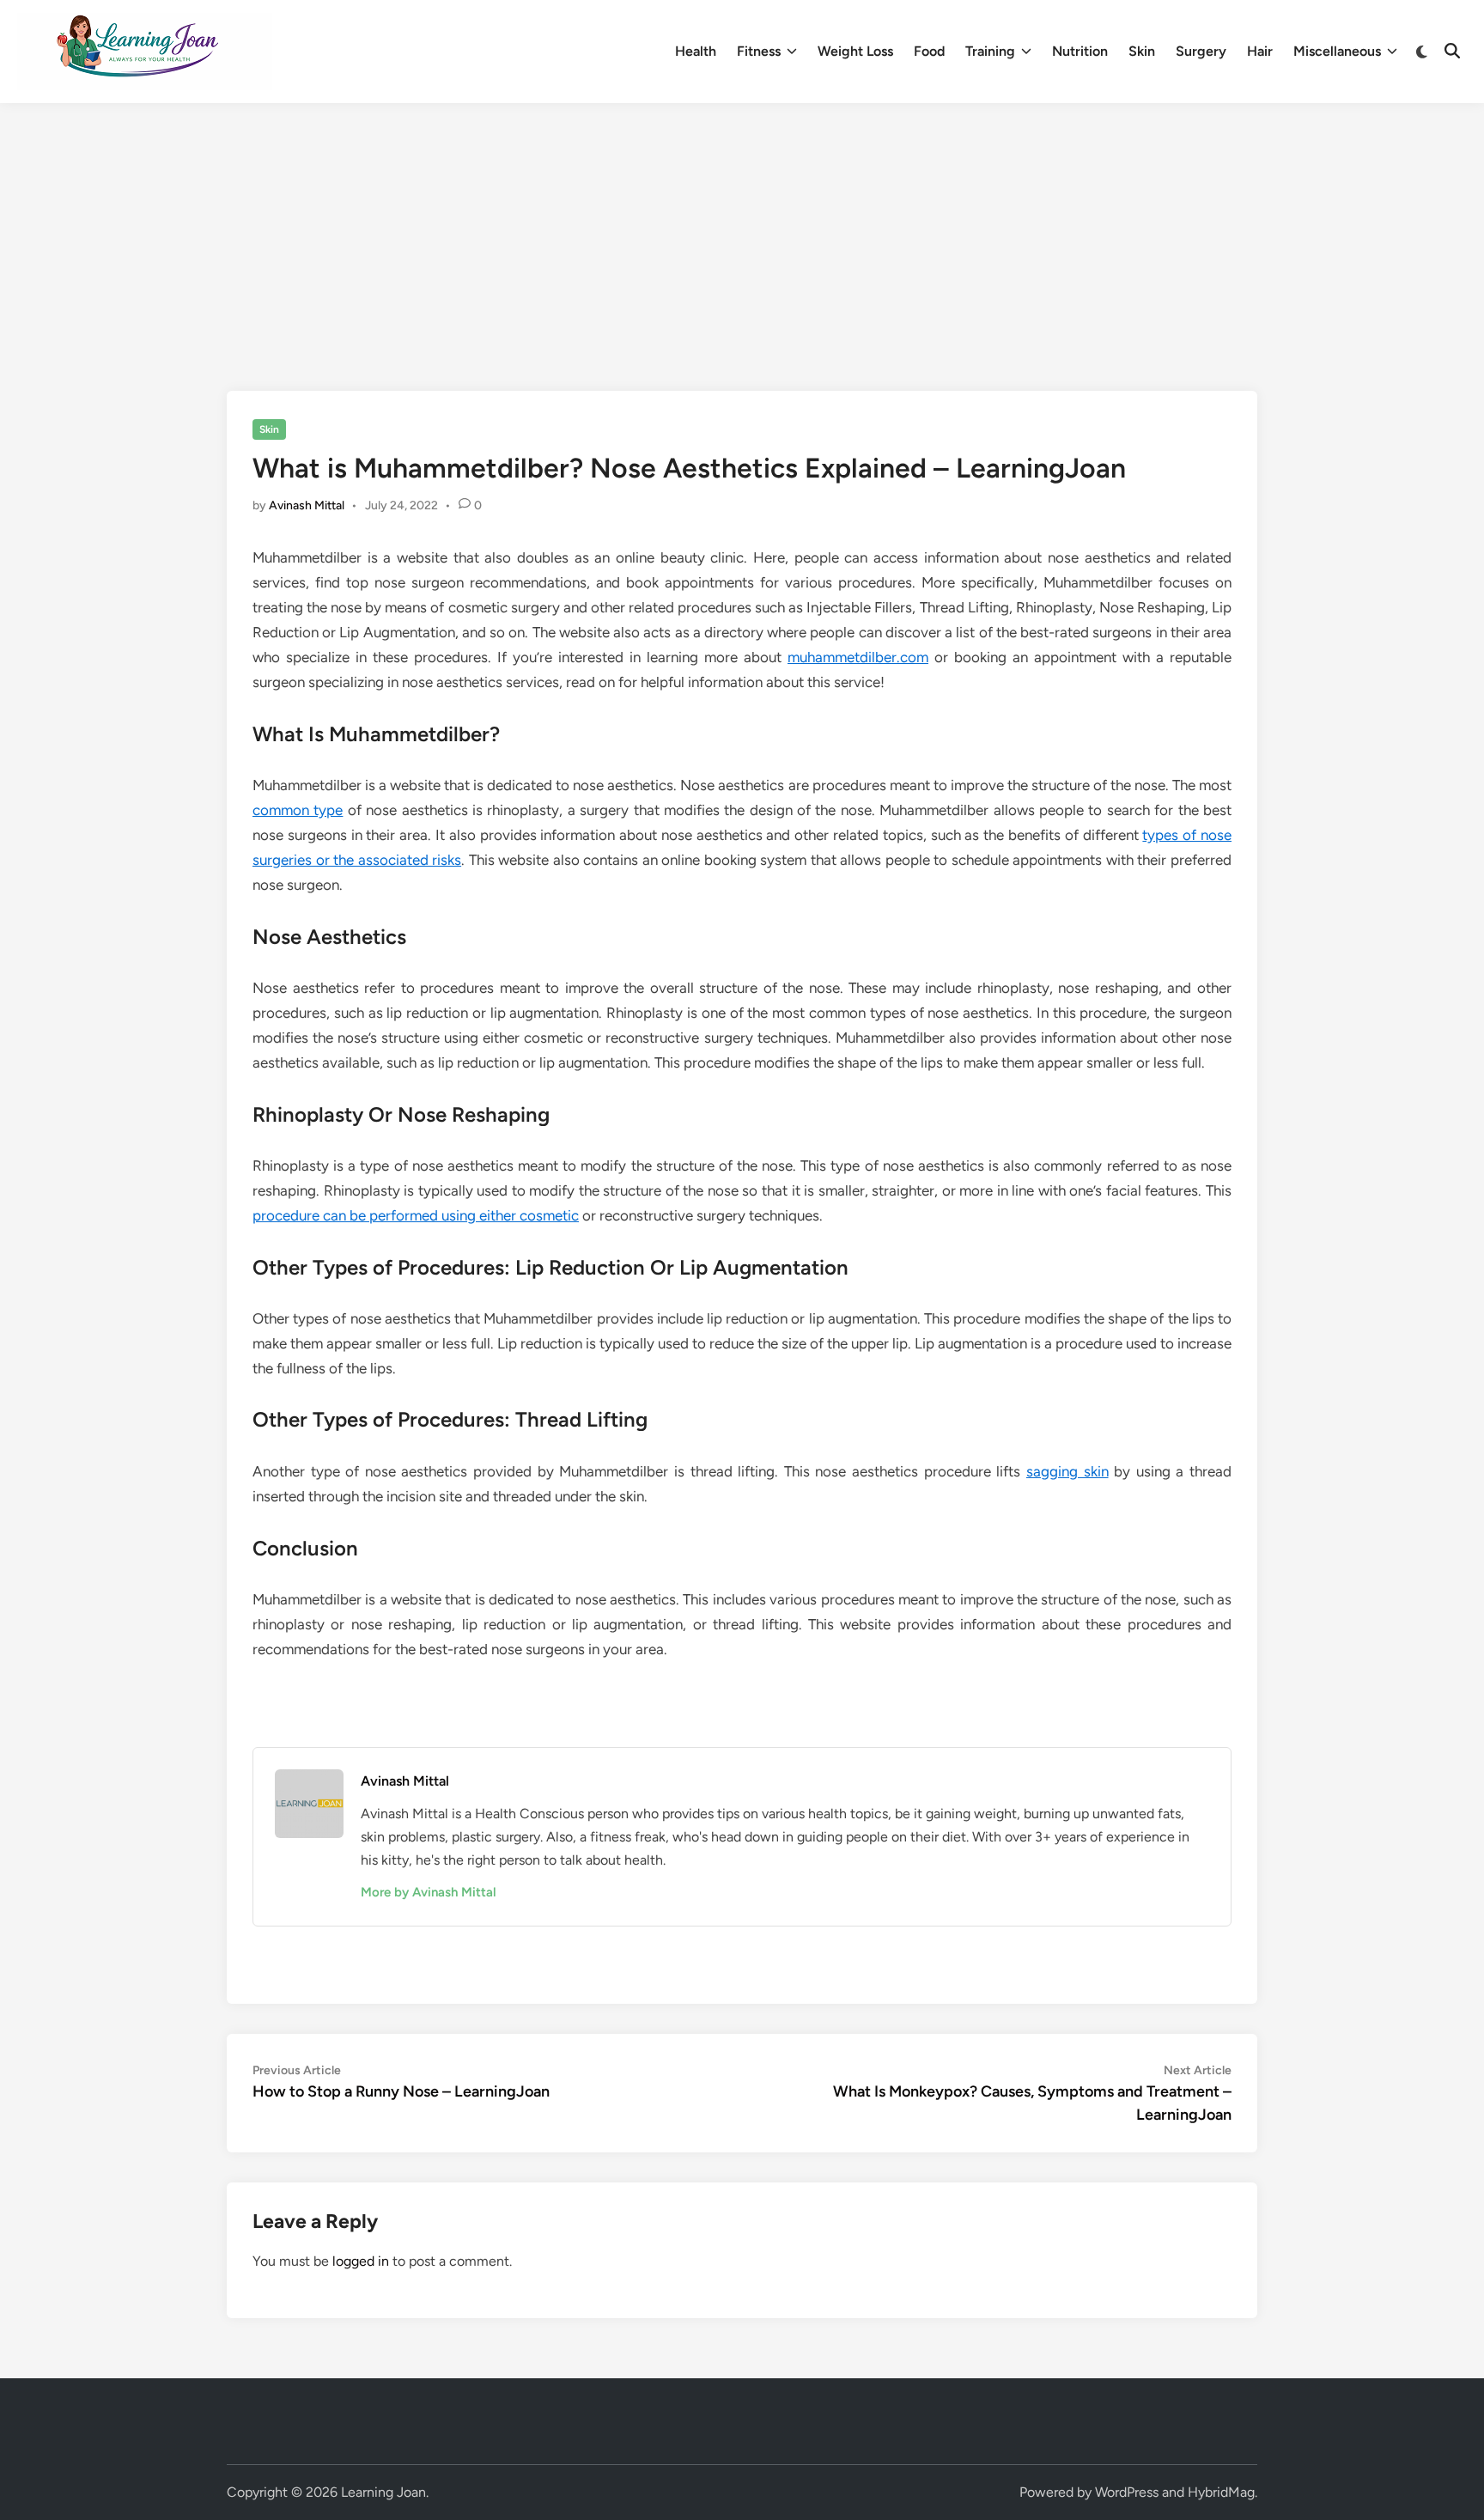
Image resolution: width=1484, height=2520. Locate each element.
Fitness (759, 51)
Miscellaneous (1337, 51)
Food (929, 51)
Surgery (1201, 51)
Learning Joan (383, 2492)
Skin (1142, 51)
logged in (361, 2261)
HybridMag (1221, 2492)
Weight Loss (855, 51)
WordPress (1127, 2492)
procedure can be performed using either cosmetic (416, 1215)
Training (990, 51)
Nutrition (1080, 51)
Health (696, 51)
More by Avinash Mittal (429, 1892)
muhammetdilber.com (858, 657)
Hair (1260, 51)
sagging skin (1067, 1471)
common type (298, 810)
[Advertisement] (742, 232)
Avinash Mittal (307, 505)
